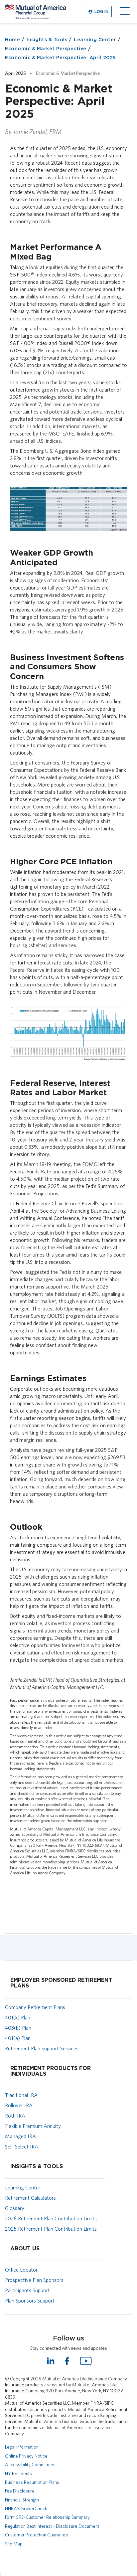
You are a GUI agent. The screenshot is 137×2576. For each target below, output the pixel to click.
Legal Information (22, 2447)
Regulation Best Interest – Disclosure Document (52, 2526)
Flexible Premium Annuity (33, 2126)
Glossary (15, 2208)
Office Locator (21, 2270)
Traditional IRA (21, 2095)
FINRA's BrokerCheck (26, 2508)
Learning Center (95, 40)
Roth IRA (15, 2116)
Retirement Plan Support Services (42, 2049)
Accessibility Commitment (31, 2465)
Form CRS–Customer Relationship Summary (47, 2517)
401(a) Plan (18, 2038)
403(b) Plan (18, 2028)
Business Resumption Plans (32, 2482)
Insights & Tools (47, 40)
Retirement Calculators (30, 2198)
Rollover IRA (19, 2105)
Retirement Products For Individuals (51, 2071)
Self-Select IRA (22, 2147)
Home (12, 40)
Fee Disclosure (20, 2491)
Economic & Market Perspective (46, 49)
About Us (25, 2249)
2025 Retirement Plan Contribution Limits (51, 2229)
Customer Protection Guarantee (37, 2535)
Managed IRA (20, 2136)
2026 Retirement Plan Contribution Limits (51, 2219)
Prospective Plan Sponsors (34, 2280)
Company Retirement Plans (35, 2007)
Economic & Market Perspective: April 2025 (61, 58)
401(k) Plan (18, 2018)
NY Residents (18, 2474)
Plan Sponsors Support (30, 2301)
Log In (101, 12)
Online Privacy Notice (26, 2456)
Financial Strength (22, 2500)
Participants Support (27, 2290)
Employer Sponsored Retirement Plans (61, 1983)
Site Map (14, 2544)
